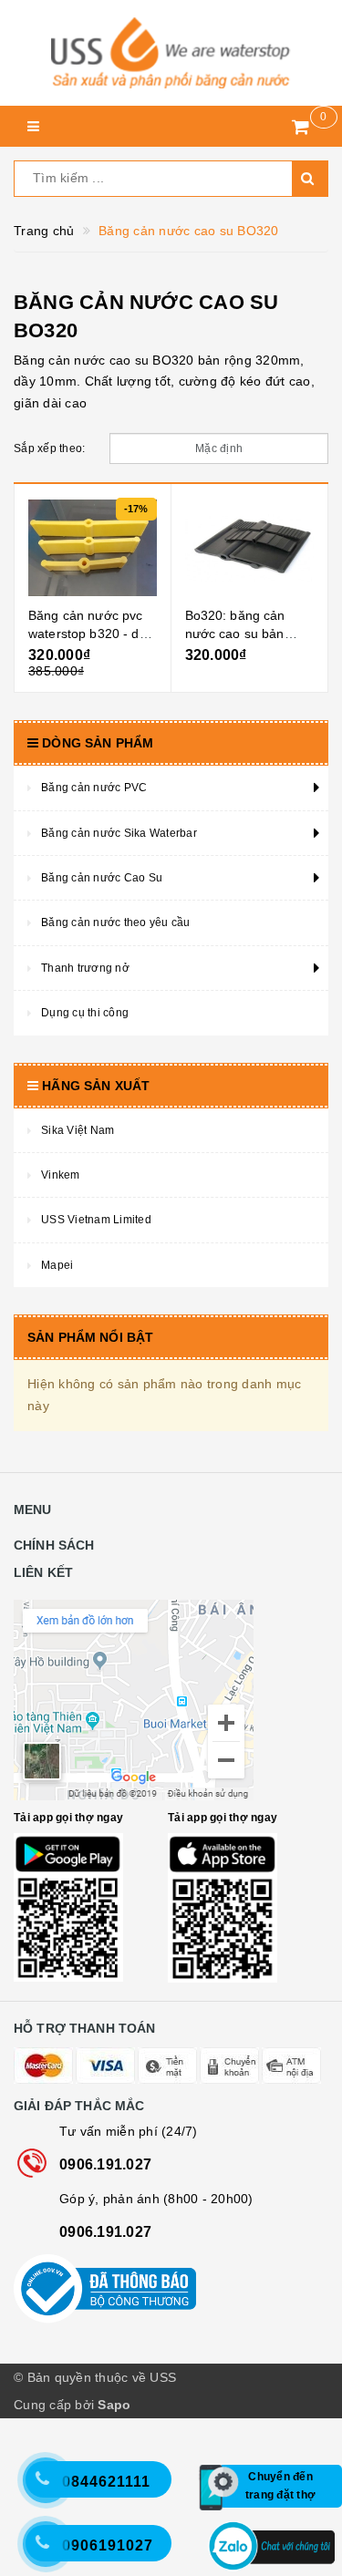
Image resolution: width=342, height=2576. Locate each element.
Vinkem (61, 1175)
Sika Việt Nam (78, 1130)
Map (171, 1701)
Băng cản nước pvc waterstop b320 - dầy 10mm (91, 633)
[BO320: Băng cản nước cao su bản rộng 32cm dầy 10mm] (250, 548)
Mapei (57, 1265)
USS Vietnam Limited (96, 1220)
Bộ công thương (171, 2289)
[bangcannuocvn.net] (171, 53)
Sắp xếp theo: (49, 448)
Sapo (114, 2405)
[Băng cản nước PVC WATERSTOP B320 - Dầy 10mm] (93, 548)
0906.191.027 (105, 2164)
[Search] (310, 179)
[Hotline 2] (55, 2489)
